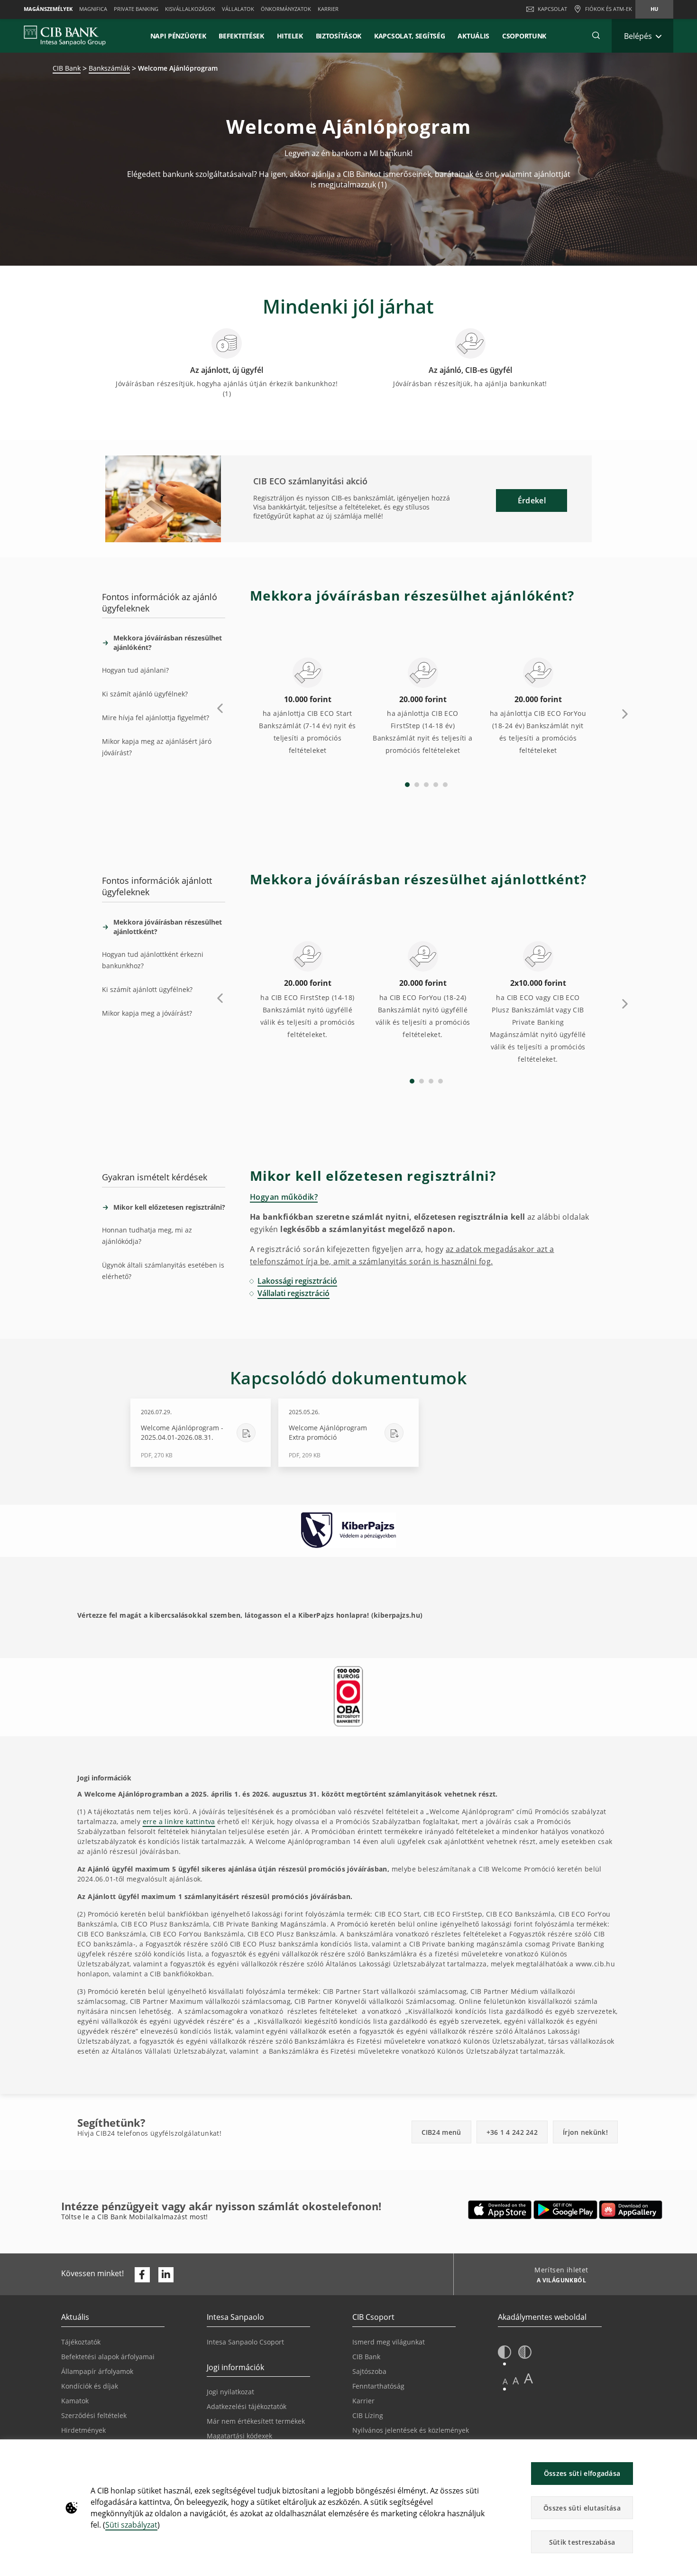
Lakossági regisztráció (297, 1281)
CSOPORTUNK (524, 36)
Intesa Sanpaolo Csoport (245, 2342)
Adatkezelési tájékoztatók (247, 2406)
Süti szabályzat (131, 2525)
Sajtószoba (369, 2371)
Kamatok (75, 2401)
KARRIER (328, 9)
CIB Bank (67, 68)
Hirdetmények (83, 2430)
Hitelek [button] (290, 36)
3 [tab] (426, 785)
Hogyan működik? (284, 1197)
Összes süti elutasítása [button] (582, 2508)
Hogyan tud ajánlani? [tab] (135, 670)
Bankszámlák (109, 68)
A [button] (505, 2381)
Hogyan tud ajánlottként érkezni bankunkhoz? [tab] (153, 960)
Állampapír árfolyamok (97, 2371)
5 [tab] (445, 785)
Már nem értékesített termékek (256, 2421)
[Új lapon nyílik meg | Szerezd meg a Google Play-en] (565, 2210)
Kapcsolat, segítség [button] (409, 36)
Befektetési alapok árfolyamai (108, 2357)
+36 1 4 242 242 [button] (512, 2132)
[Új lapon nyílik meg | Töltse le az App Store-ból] (500, 2210)
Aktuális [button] (473, 36)
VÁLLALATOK (238, 9)
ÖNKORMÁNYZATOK (286, 9)
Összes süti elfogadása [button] (582, 2473)
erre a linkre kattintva (179, 1821)
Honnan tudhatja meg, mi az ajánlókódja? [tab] (147, 1236)
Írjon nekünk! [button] (585, 2132)
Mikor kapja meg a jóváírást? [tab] (147, 1013)
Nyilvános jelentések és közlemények (411, 2430)
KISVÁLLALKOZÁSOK (190, 9)
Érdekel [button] (532, 500)
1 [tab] (407, 785)
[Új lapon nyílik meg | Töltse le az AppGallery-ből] (631, 2210)
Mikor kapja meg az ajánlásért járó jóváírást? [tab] (157, 747)
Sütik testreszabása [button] (582, 2542)
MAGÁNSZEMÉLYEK (48, 9)
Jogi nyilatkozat (230, 2392)
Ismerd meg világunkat (389, 2342)
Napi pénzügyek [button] (178, 36)
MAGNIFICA (93, 9)
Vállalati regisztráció (293, 1293)
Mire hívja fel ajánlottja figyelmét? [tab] (156, 718)
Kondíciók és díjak (90, 2386)
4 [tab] (436, 785)
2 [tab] (417, 785)
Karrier (363, 2401)
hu (654, 9)
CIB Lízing (368, 2415)
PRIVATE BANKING (136, 9)
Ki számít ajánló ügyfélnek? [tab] (145, 694)
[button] (596, 36)
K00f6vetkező (625, 713)
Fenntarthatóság (378, 2386)
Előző (220, 709)
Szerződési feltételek (94, 2415)
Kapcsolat (552, 9)
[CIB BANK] (65, 36)
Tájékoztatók (81, 2342)
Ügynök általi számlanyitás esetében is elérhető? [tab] (163, 1271)
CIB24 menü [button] (441, 2132)
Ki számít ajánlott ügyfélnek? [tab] (147, 989)
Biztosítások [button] (339, 36)
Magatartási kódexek (239, 2436)
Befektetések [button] (241, 36)
